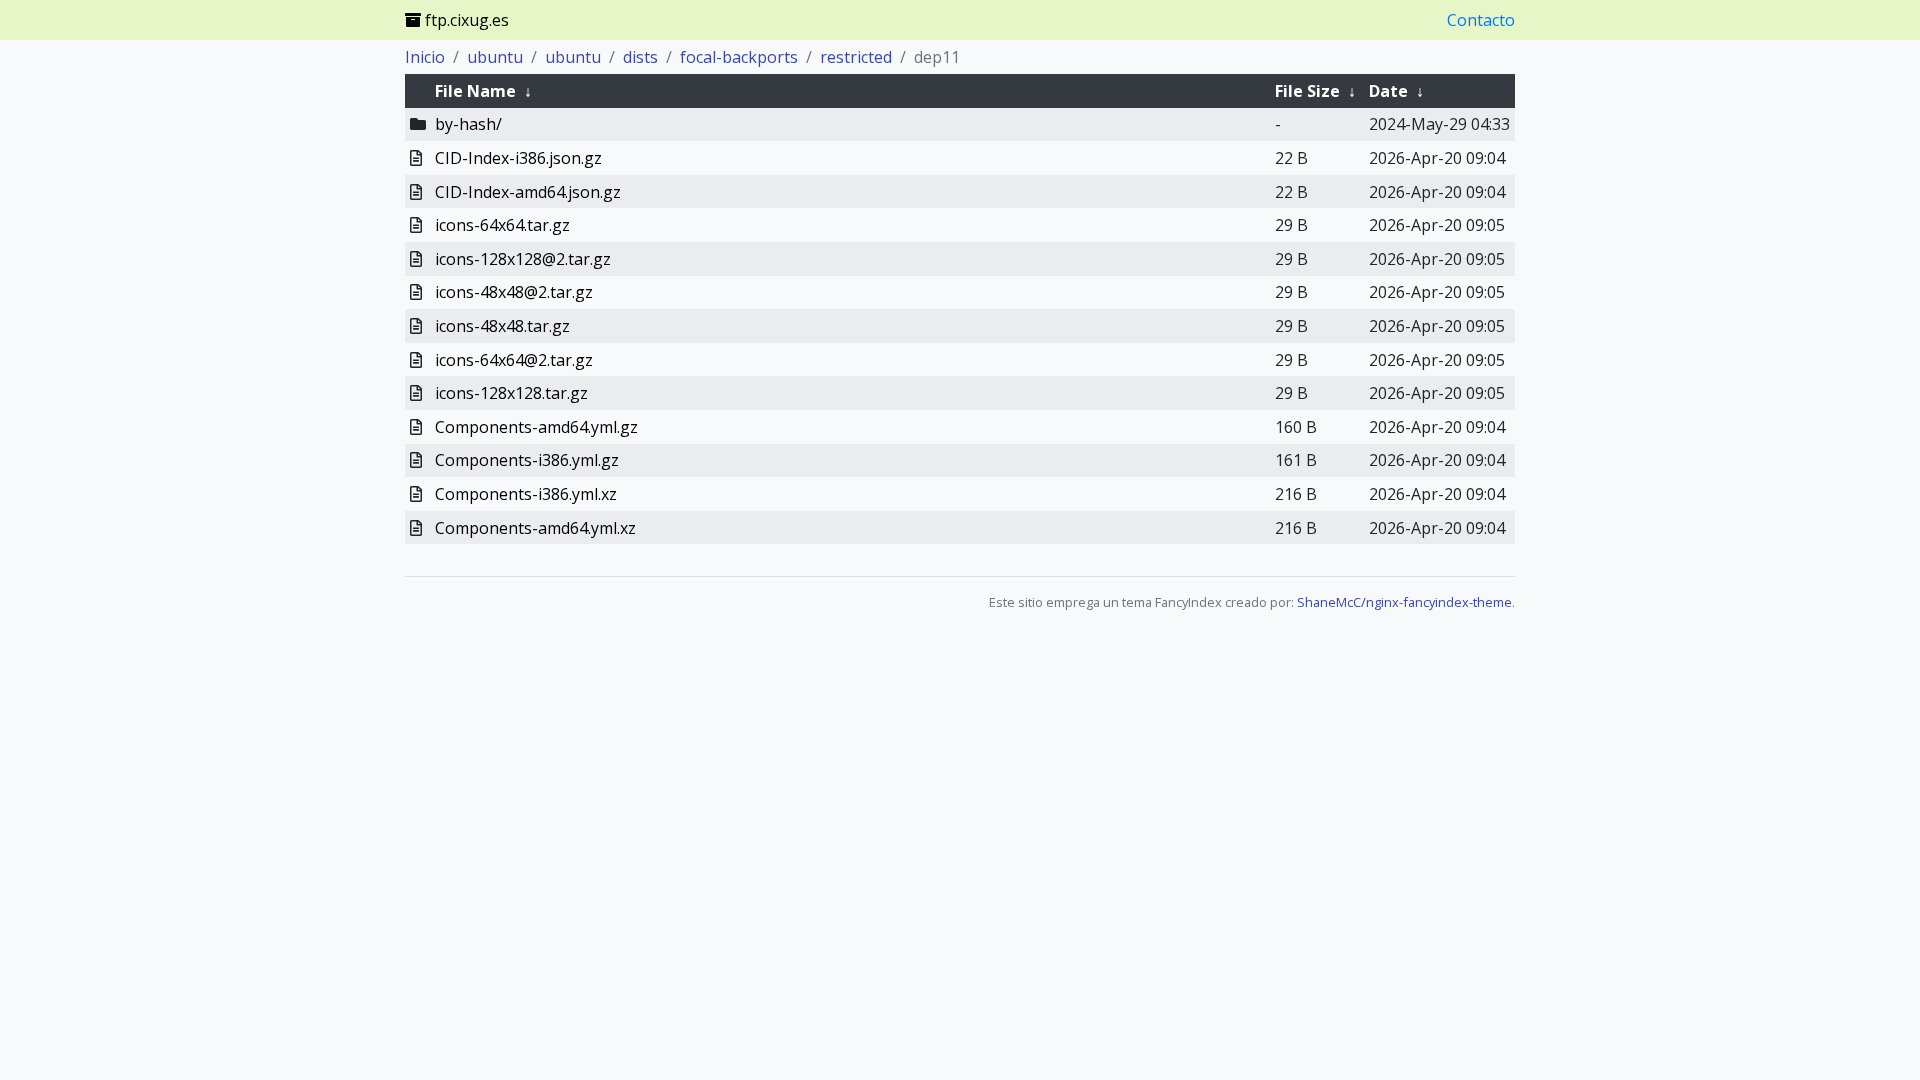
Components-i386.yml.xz (526, 494)
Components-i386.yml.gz (527, 460)
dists (640, 57)
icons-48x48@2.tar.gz (514, 292)
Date (1388, 91)
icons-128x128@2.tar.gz (523, 259)
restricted (856, 57)
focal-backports (739, 57)
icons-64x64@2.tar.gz (514, 360)
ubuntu (495, 57)
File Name (475, 91)
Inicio (425, 57)
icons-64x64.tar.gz (502, 225)
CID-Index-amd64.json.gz (528, 192)
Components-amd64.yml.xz (535, 528)
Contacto (1481, 20)
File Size (1307, 91)
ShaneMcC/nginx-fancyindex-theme (1404, 602)
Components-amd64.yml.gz (536, 427)
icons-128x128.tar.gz (511, 393)
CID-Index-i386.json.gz (518, 158)
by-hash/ (468, 124)
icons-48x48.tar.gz (502, 326)
